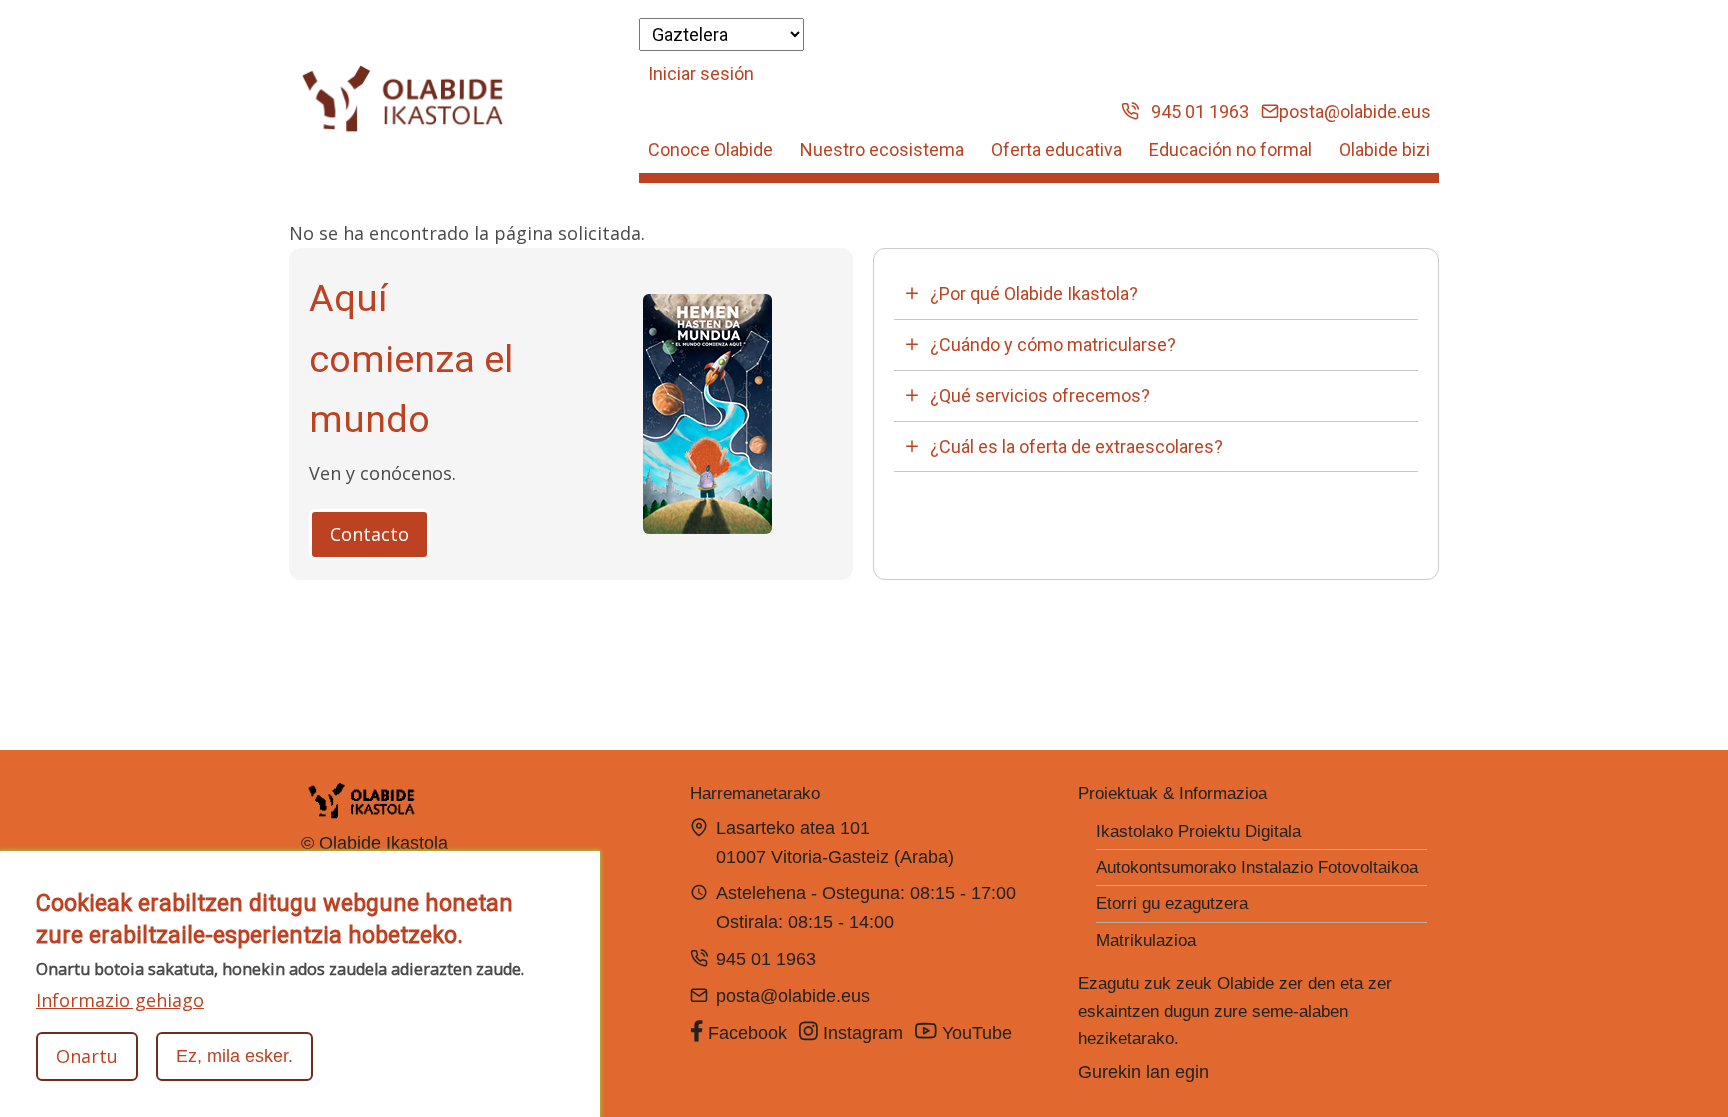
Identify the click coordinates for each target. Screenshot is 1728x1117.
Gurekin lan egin (1143, 1072)
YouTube (977, 1033)
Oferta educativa (1056, 149)
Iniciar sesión (701, 73)
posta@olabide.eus (1355, 111)
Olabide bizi (1384, 149)
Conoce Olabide (710, 149)
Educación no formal (1230, 149)
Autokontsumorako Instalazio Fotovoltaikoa (1257, 867)
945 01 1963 (1194, 111)
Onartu (87, 1056)
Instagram (860, 1033)
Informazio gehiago (120, 999)
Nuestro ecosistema (882, 149)
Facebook (745, 1033)
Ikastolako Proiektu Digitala (1198, 831)
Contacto (369, 534)
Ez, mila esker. (234, 1056)
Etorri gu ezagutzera (1172, 903)
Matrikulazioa (1146, 940)
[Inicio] (403, 99)
